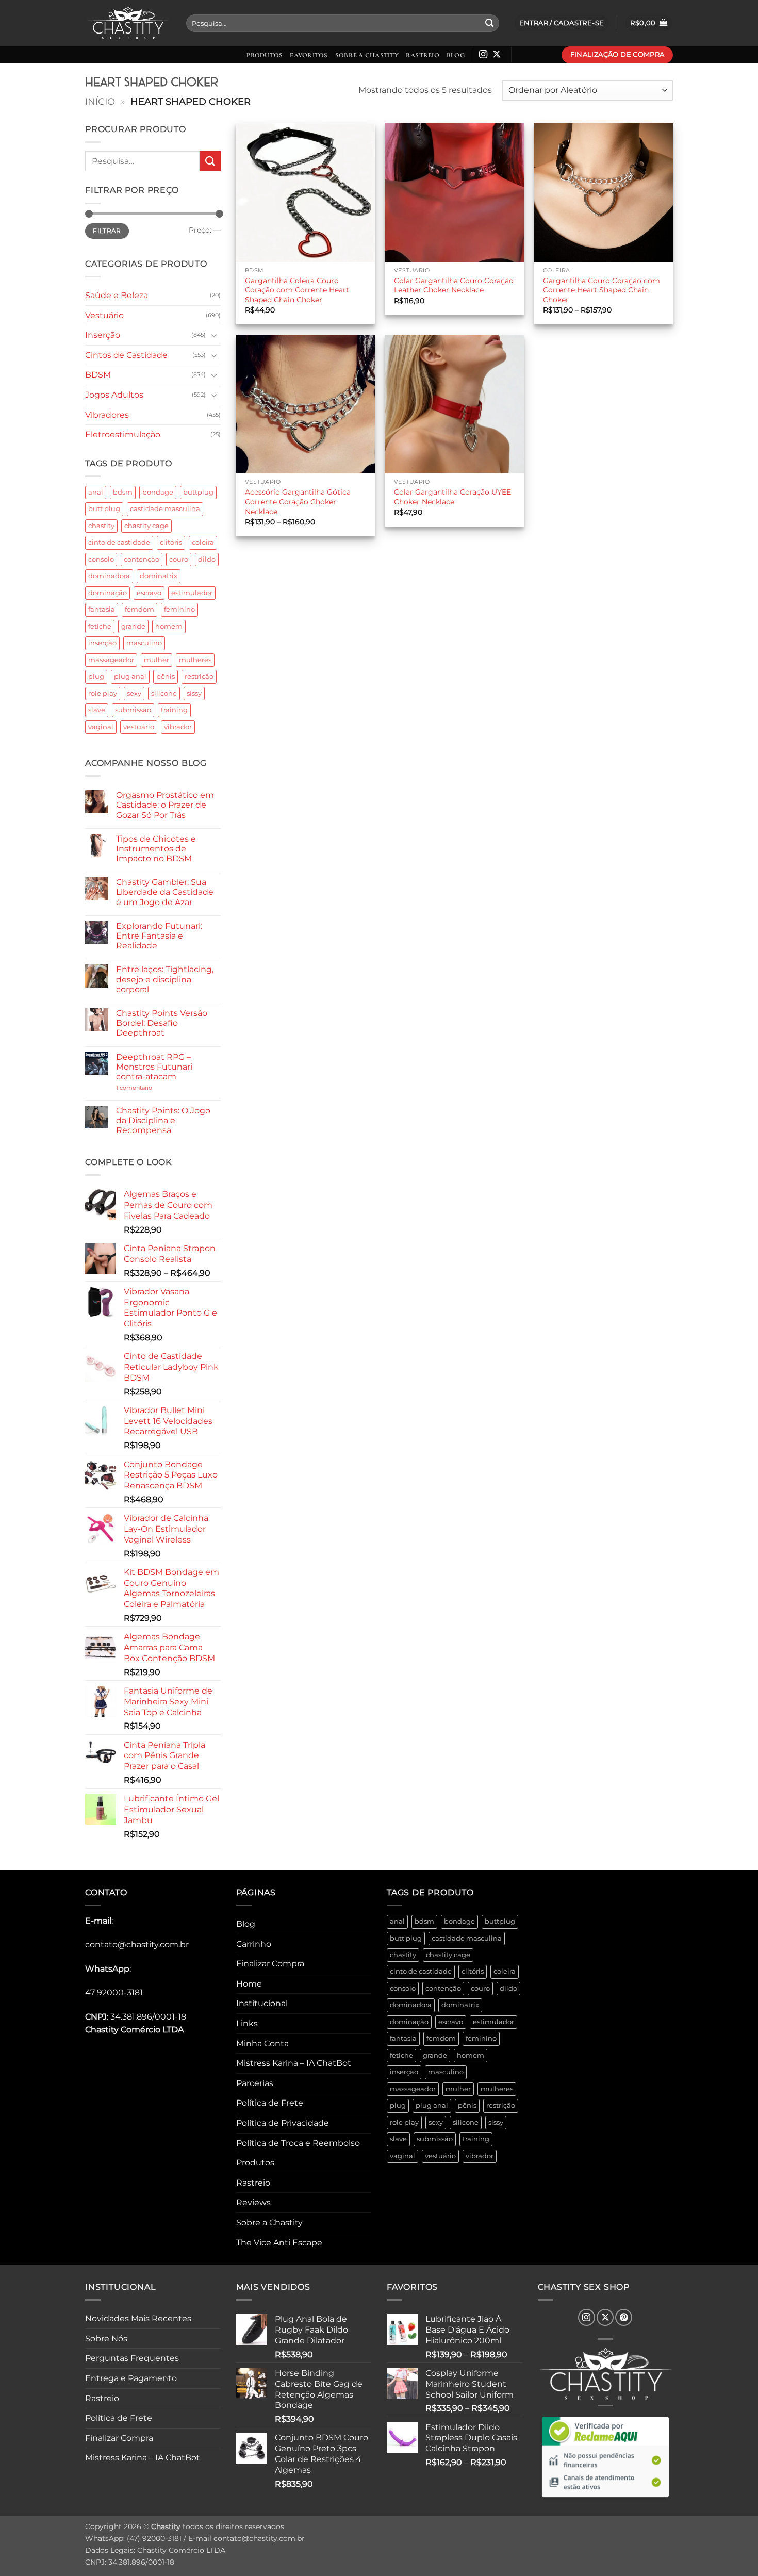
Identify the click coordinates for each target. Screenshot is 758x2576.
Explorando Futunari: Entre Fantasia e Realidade (159, 936)
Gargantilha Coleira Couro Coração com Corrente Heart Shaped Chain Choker (297, 290)
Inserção (103, 335)
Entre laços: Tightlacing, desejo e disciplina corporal (165, 979)
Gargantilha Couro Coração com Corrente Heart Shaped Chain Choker (602, 290)
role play (103, 693)
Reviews (253, 2202)
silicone (164, 693)
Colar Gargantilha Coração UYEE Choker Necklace (452, 497)
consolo (101, 559)
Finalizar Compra (270, 1964)
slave (97, 710)
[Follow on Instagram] (483, 55)
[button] (649, 23)
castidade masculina (165, 509)
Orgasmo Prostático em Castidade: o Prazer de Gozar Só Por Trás (165, 805)
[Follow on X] (497, 55)
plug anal (130, 676)
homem (169, 626)
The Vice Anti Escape (279, 2243)
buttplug (198, 492)
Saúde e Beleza (117, 295)
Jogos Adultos (114, 395)
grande (133, 626)
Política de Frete (270, 2103)
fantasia (102, 609)
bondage (158, 492)
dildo (207, 559)
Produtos (265, 55)
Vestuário (104, 315)
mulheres (195, 660)
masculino (144, 643)
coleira (203, 542)
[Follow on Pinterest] (624, 2317)
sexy (134, 693)
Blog (456, 55)
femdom (139, 609)
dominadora (109, 576)
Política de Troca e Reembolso (298, 2143)
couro (179, 559)
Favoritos (309, 55)
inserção (102, 643)
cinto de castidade (119, 542)
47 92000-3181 (114, 1992)
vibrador (178, 727)
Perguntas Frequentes (132, 2358)
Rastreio (423, 55)
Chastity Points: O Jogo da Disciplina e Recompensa (163, 1120)
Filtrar (107, 231)
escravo (149, 593)
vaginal (101, 727)
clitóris (171, 542)
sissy (194, 693)
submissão (133, 710)
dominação (108, 593)
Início (100, 101)
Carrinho (254, 1944)
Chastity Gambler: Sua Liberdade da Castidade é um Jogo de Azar (165, 892)
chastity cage (146, 526)
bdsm (123, 492)
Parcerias (255, 2083)
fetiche (100, 626)
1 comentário (150, 1088)
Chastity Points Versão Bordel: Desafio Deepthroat (162, 1023)
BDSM (98, 375)
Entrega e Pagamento (131, 2378)
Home (249, 1984)
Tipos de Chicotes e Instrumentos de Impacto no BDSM (156, 849)
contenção (142, 559)
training (174, 710)
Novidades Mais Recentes (138, 2318)
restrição (199, 676)
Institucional (262, 2003)
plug (96, 676)
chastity (101, 526)
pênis (166, 676)
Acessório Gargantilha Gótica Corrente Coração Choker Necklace (298, 502)
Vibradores (107, 415)
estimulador (192, 593)
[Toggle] (215, 335)
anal (96, 492)
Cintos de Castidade (126, 355)
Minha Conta (262, 2044)
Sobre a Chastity (367, 55)
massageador (111, 660)
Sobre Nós (106, 2339)
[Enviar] (489, 23)
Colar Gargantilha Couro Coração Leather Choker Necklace (454, 285)
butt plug (104, 509)
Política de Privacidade (283, 2123)
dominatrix (159, 576)
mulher (156, 660)
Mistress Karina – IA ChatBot (294, 2063)
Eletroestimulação (123, 434)
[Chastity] (128, 23)
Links (247, 2023)
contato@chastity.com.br (137, 1945)
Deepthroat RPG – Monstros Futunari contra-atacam (154, 1067)
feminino (179, 609)
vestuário (139, 727)
